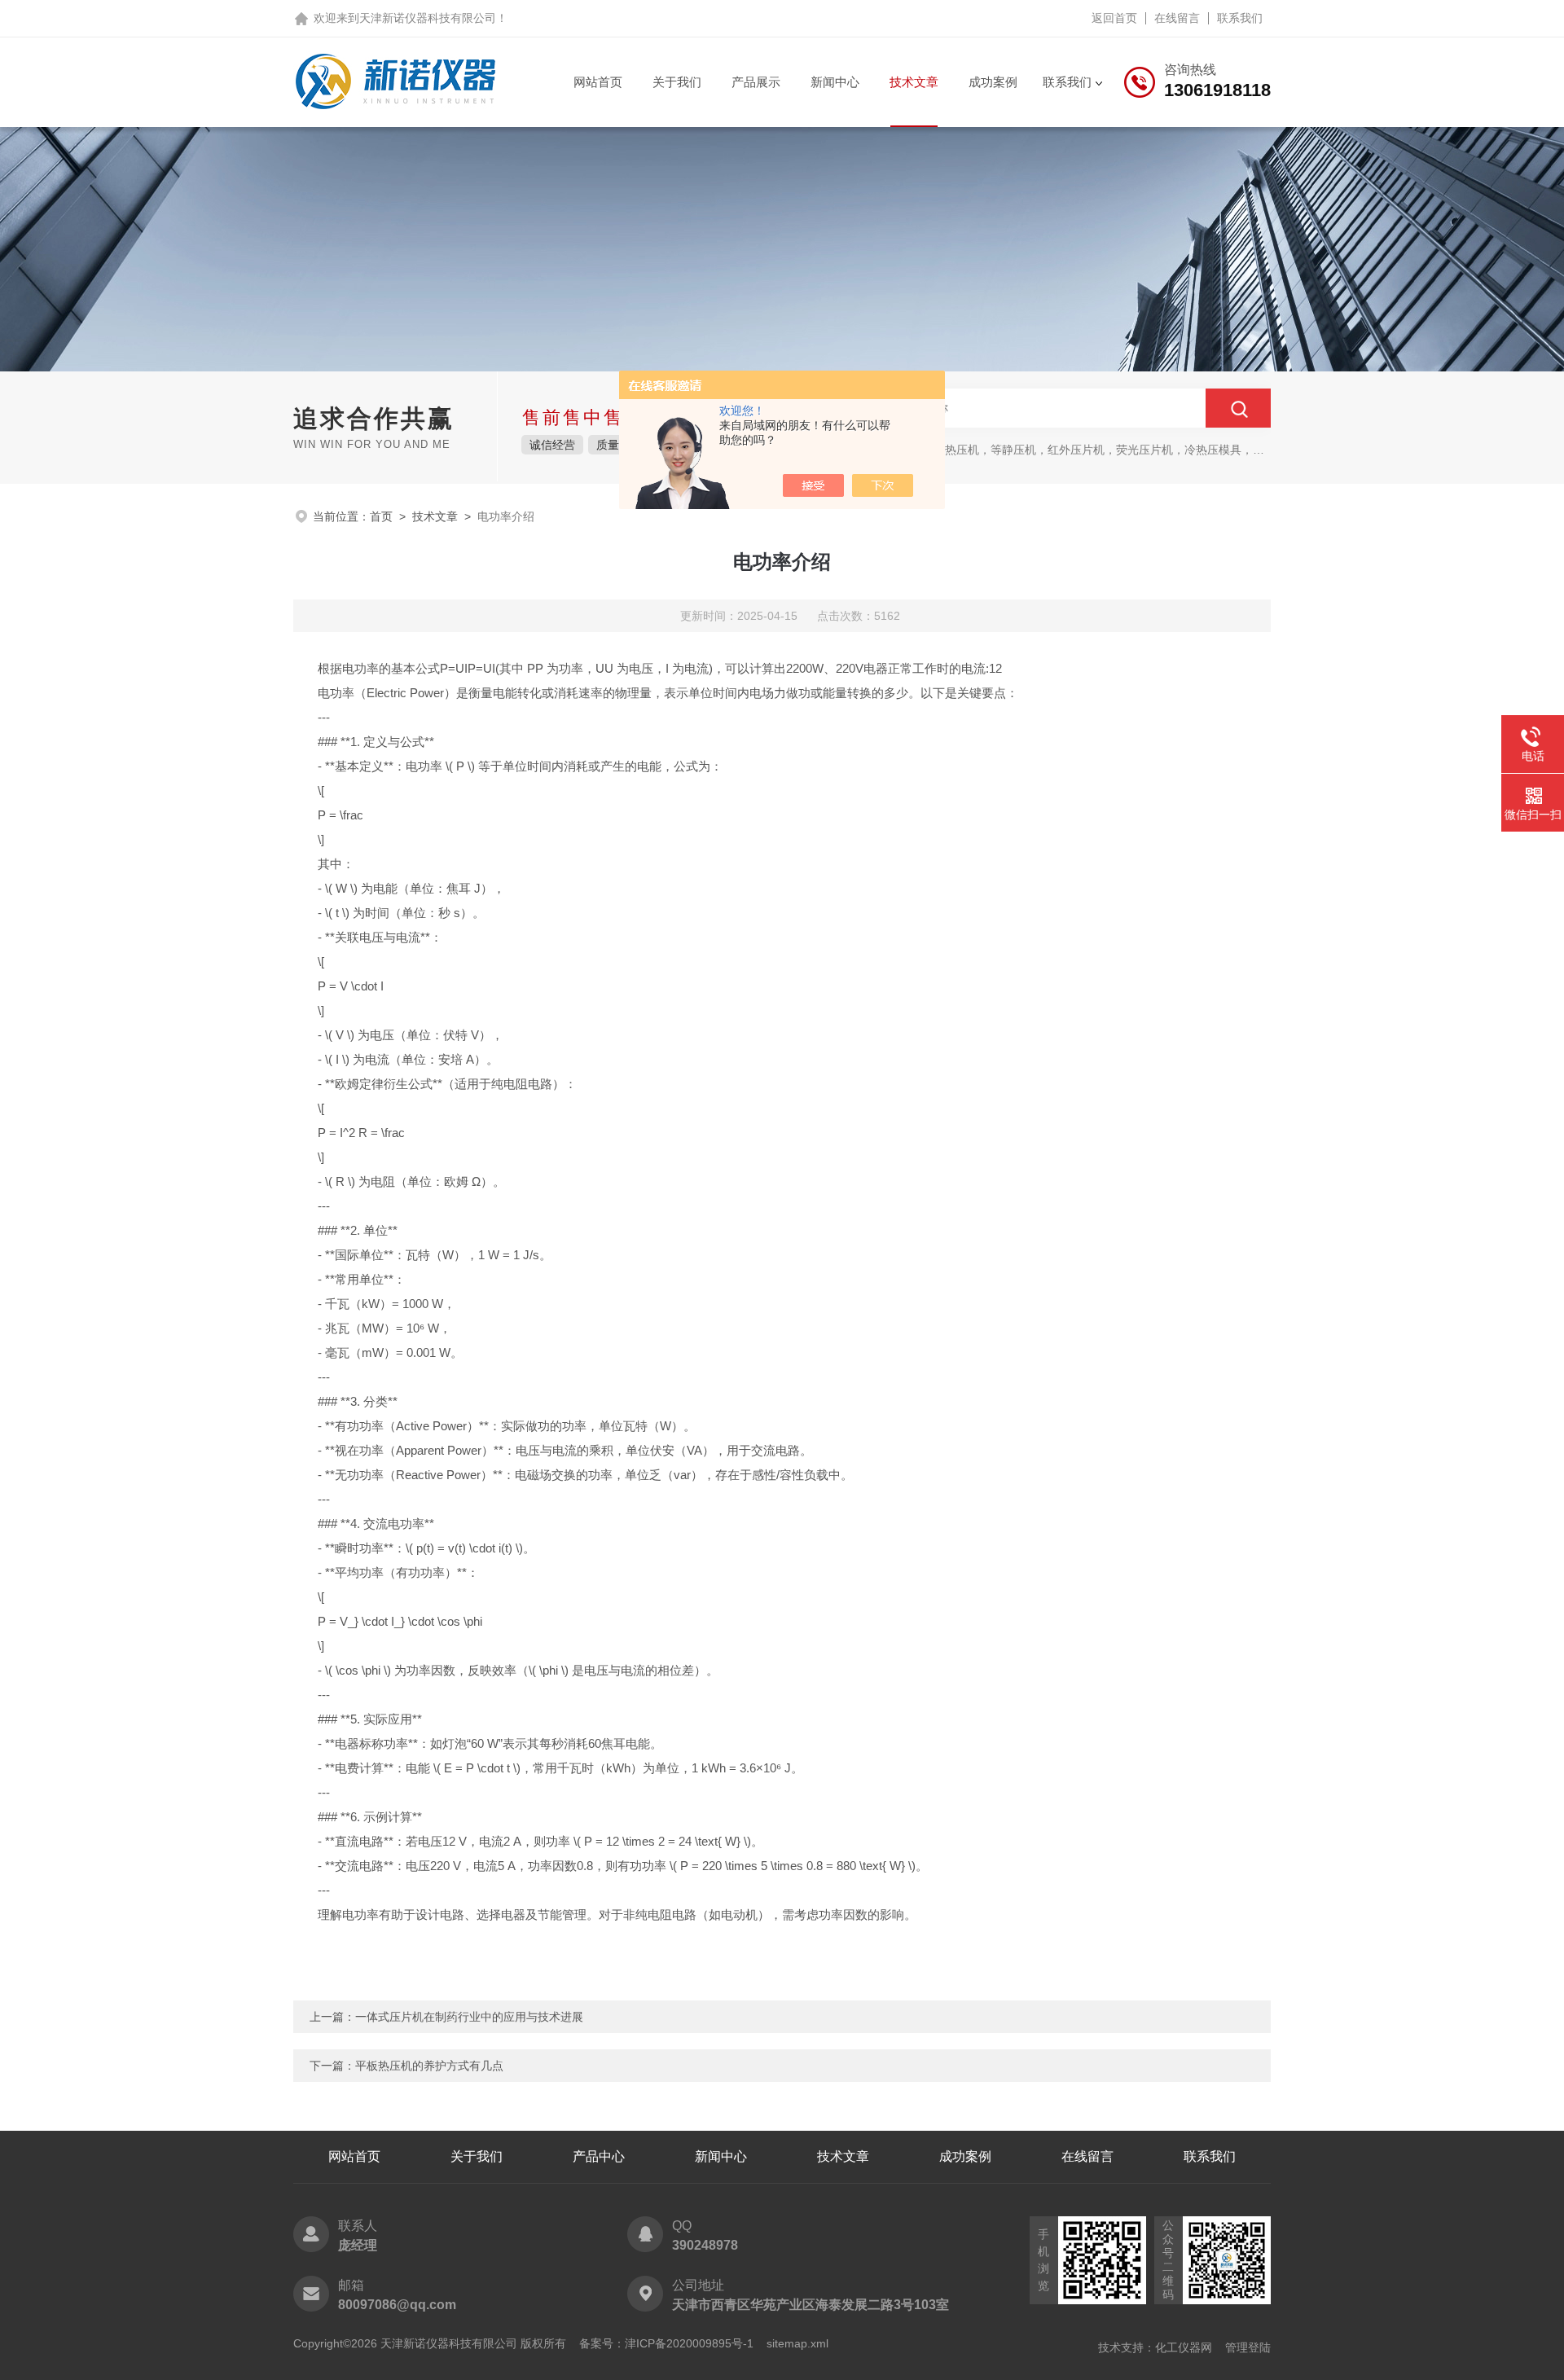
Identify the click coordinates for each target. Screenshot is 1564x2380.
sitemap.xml (797, 2343)
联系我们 (1240, 18)
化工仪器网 (1184, 2347)
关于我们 (677, 82)
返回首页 (1114, 18)
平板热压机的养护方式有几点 (429, 2066)
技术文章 (914, 82)
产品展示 (756, 82)
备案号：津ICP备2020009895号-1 (666, 2343)
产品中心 (599, 2156)
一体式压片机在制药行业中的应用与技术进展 (469, 2017)
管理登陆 (1248, 2347)
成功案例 (993, 82)
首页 (381, 516)
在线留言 (1177, 18)
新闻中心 (835, 82)
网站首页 (598, 82)
